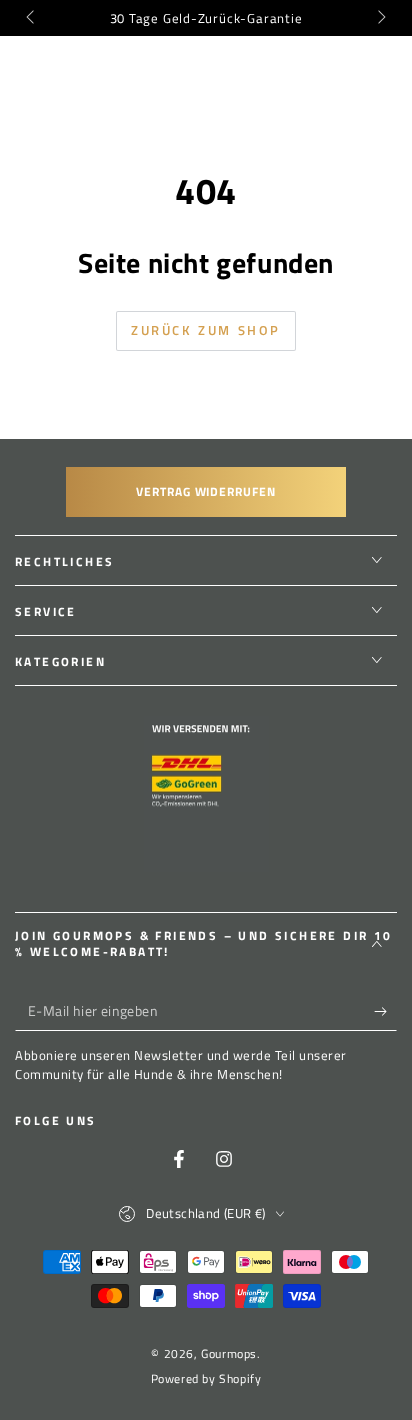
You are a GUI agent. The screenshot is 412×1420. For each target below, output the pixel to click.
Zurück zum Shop (206, 330)
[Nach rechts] (380, 18)
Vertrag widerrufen (206, 491)
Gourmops (229, 1353)
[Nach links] (32, 18)
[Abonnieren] (385, 1011)
